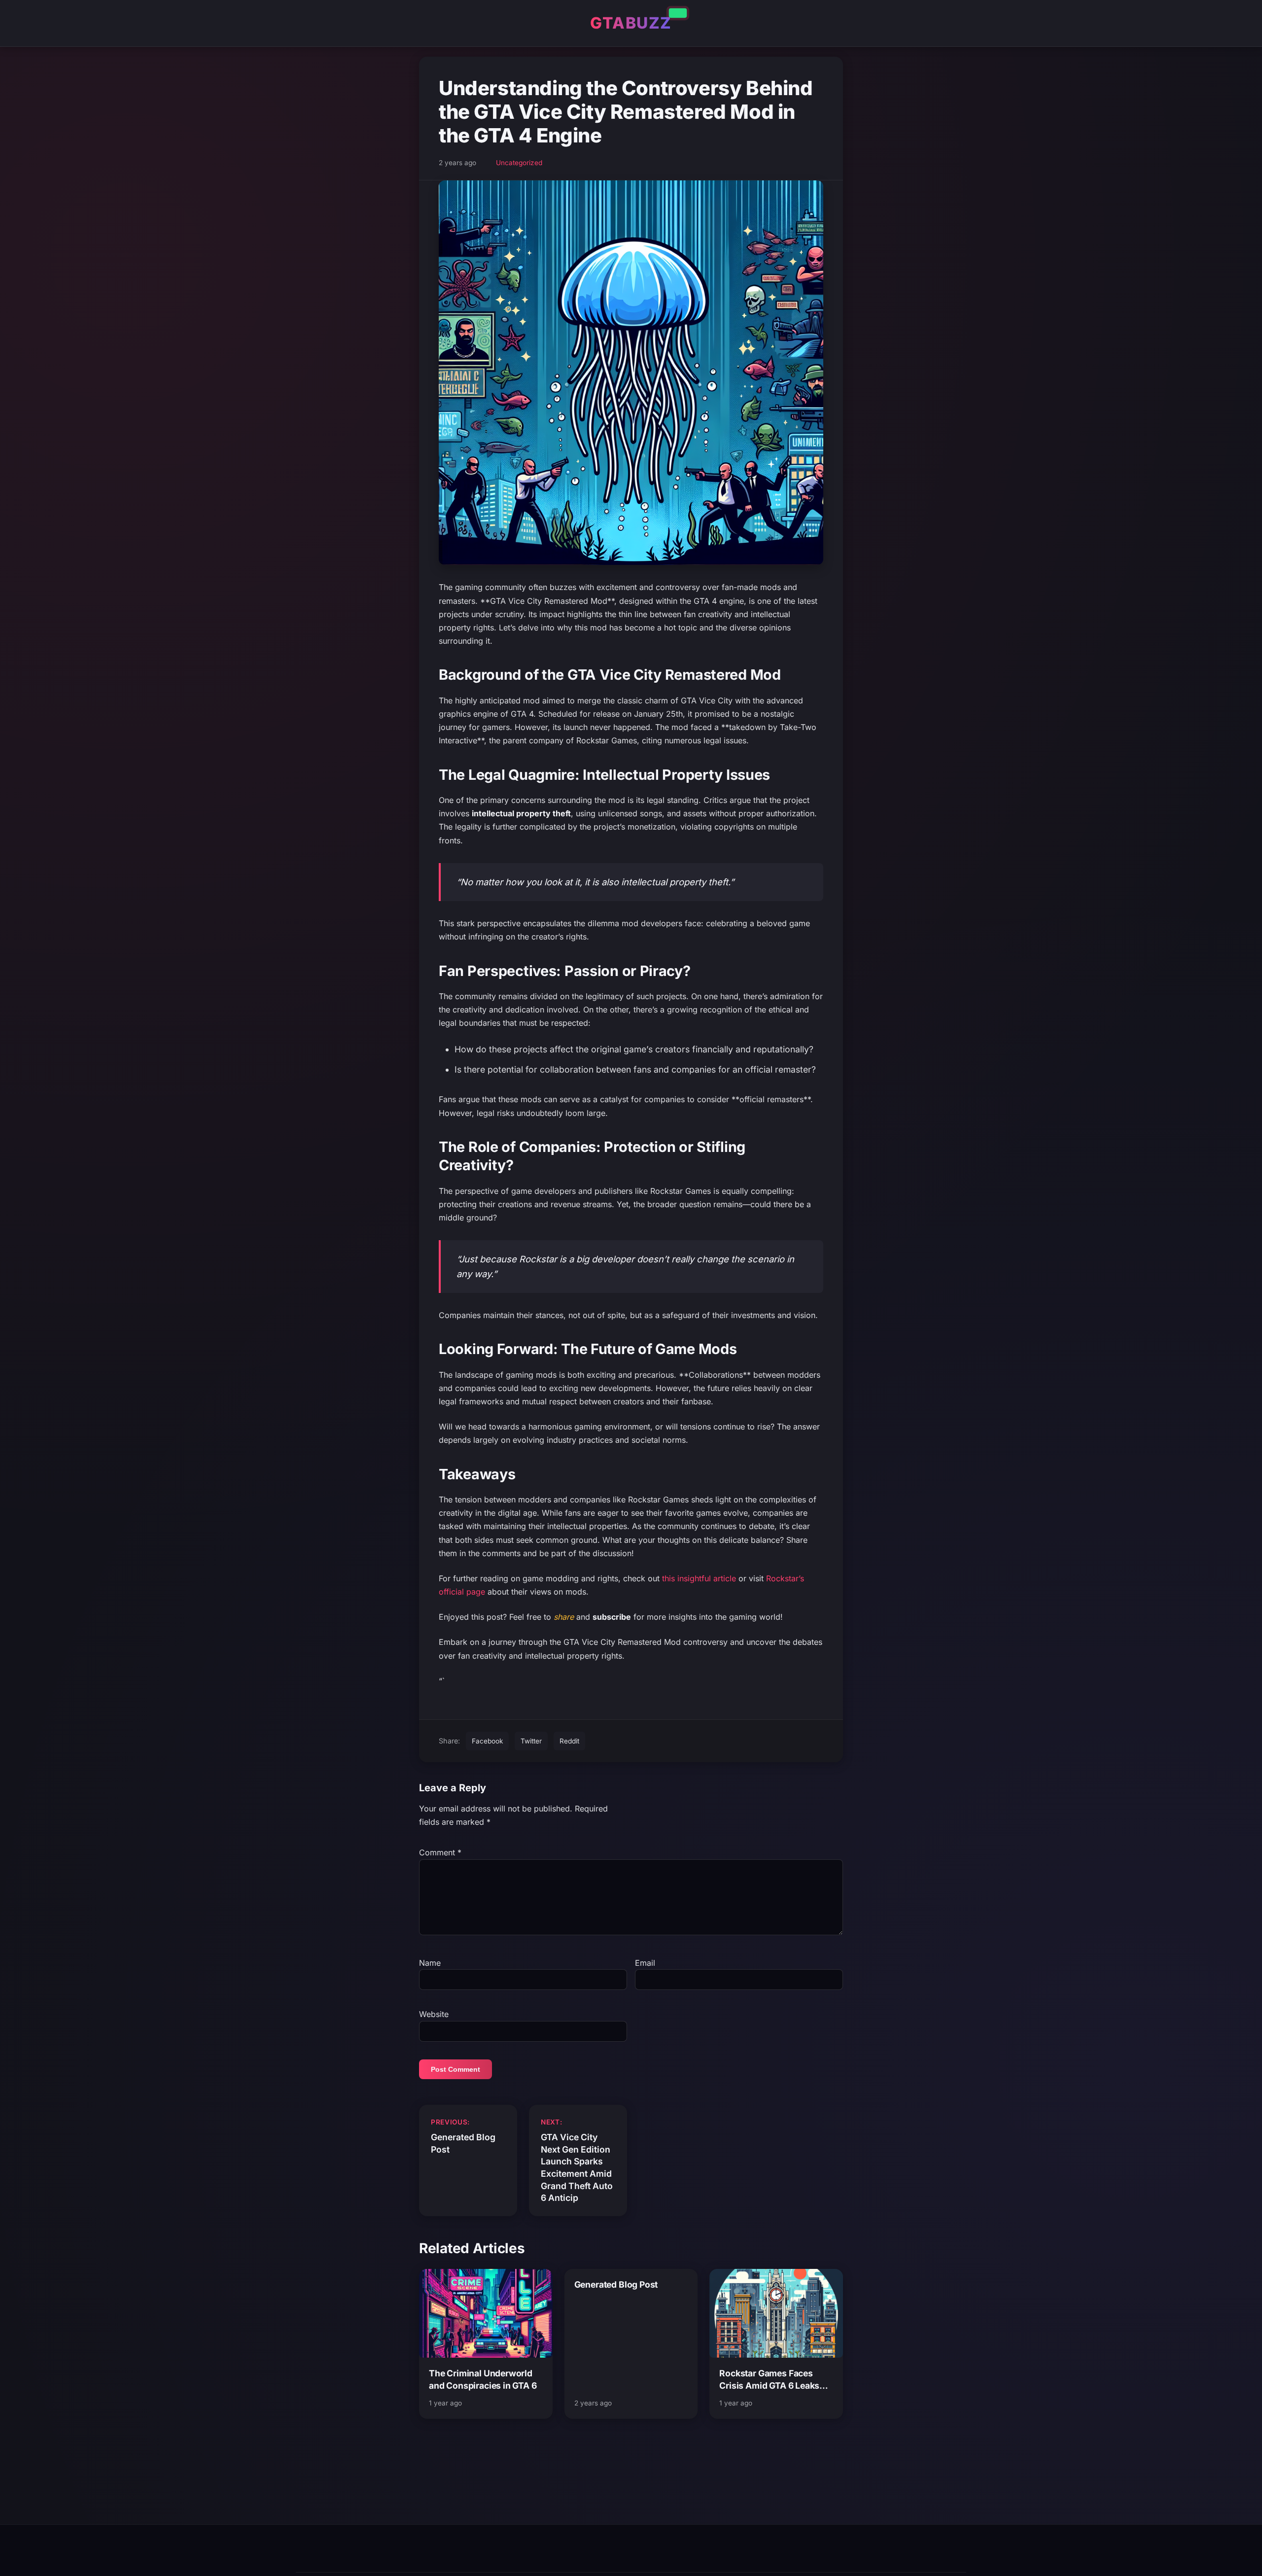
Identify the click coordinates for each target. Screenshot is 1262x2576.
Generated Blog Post (616, 2284)
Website (434, 2014)
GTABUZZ (631, 23)
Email (645, 1963)
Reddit (569, 1741)
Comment (440, 1852)
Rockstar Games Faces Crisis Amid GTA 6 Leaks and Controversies (769, 2380)
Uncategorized (519, 163)
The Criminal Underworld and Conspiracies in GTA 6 (483, 2379)
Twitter (531, 1741)
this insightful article (699, 1578)
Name (430, 1963)
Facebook (487, 1741)
